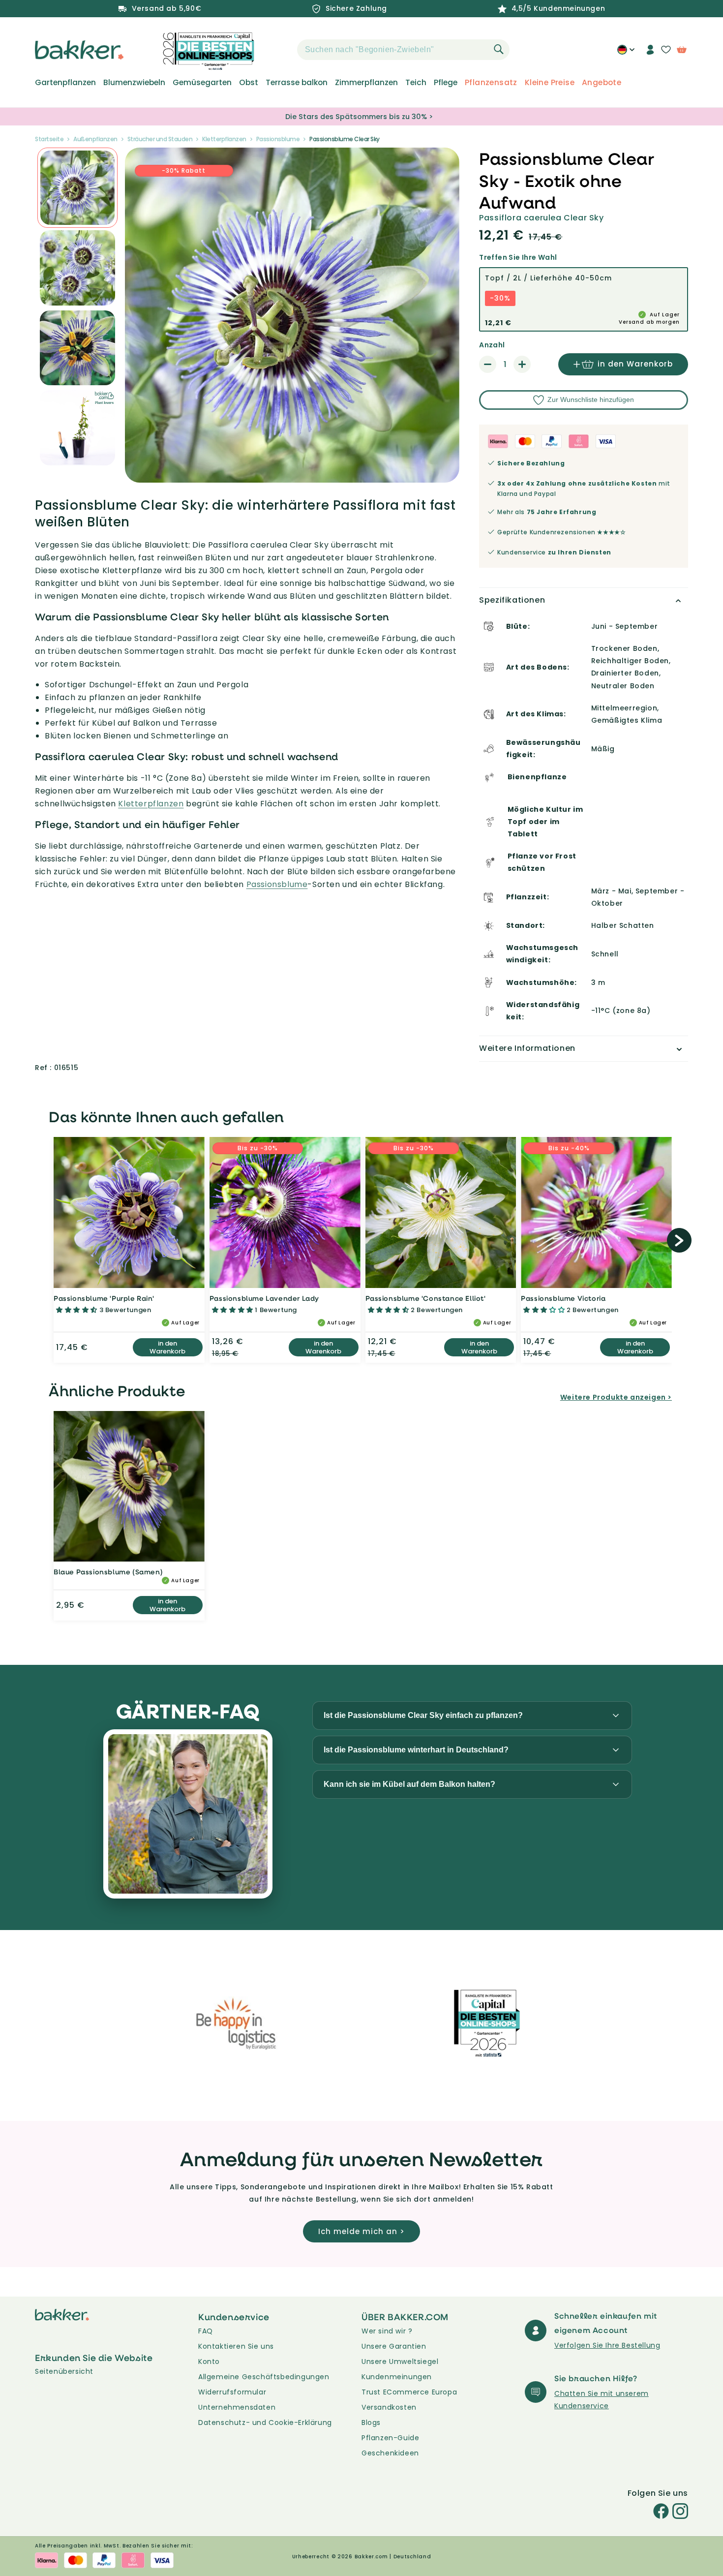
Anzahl (492, 345)
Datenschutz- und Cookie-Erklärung (265, 2423)
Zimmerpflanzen (366, 83)
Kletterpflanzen (224, 139)
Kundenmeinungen (397, 2377)
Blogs (371, 2423)
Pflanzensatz (491, 83)
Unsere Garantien (394, 2346)
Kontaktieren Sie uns (236, 2346)
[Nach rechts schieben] (679, 1240)
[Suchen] (499, 49)
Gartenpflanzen (65, 83)
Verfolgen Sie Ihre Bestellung (607, 2345)
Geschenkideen (390, 2453)
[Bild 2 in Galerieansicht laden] (77, 188)
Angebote (602, 83)
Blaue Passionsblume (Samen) (108, 1572)
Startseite (49, 139)
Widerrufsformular (232, 2392)
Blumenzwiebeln (134, 83)
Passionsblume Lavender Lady (264, 1298)
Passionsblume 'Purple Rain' (104, 1298)
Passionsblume (278, 139)
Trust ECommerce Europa (409, 2392)
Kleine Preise (550, 83)
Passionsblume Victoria (563, 1298)
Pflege (446, 83)
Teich (416, 83)
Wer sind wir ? (387, 2331)
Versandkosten (389, 2407)
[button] (280, 50)
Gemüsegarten (202, 83)
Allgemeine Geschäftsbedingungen (264, 2377)
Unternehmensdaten (237, 2407)
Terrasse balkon (297, 83)
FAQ (206, 2331)
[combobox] (403, 50)
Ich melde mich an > (361, 2231)
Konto (209, 2361)
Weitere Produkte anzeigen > (616, 1397)
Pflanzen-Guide (390, 2438)
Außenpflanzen (95, 139)
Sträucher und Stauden (160, 139)
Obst (249, 83)
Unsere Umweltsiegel (400, 2361)
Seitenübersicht (64, 2371)
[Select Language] (626, 53)
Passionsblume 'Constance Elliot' (426, 1298)
